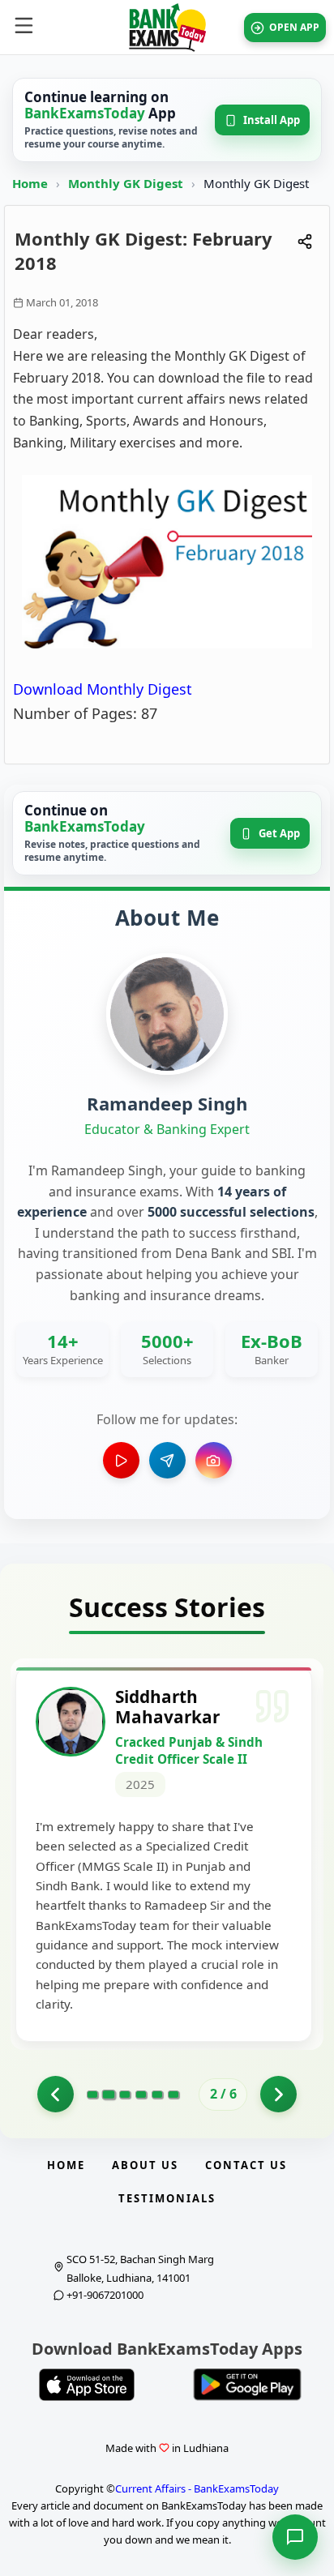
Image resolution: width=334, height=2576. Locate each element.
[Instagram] (214, 1460)
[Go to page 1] (56, 2094)
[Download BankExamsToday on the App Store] (87, 2385)
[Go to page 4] (141, 2095)
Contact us (246, 2165)
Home (30, 183)
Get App (279, 833)
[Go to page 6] (173, 2095)
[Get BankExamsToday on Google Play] (247, 2385)
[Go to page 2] (108, 2095)
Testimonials (167, 2198)
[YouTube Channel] (121, 1460)
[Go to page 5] (157, 2095)
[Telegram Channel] (167, 1460)
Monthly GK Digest (127, 183)
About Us (145, 2165)
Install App (272, 120)
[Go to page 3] (125, 2095)
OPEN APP (294, 27)
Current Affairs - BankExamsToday (197, 2488)
